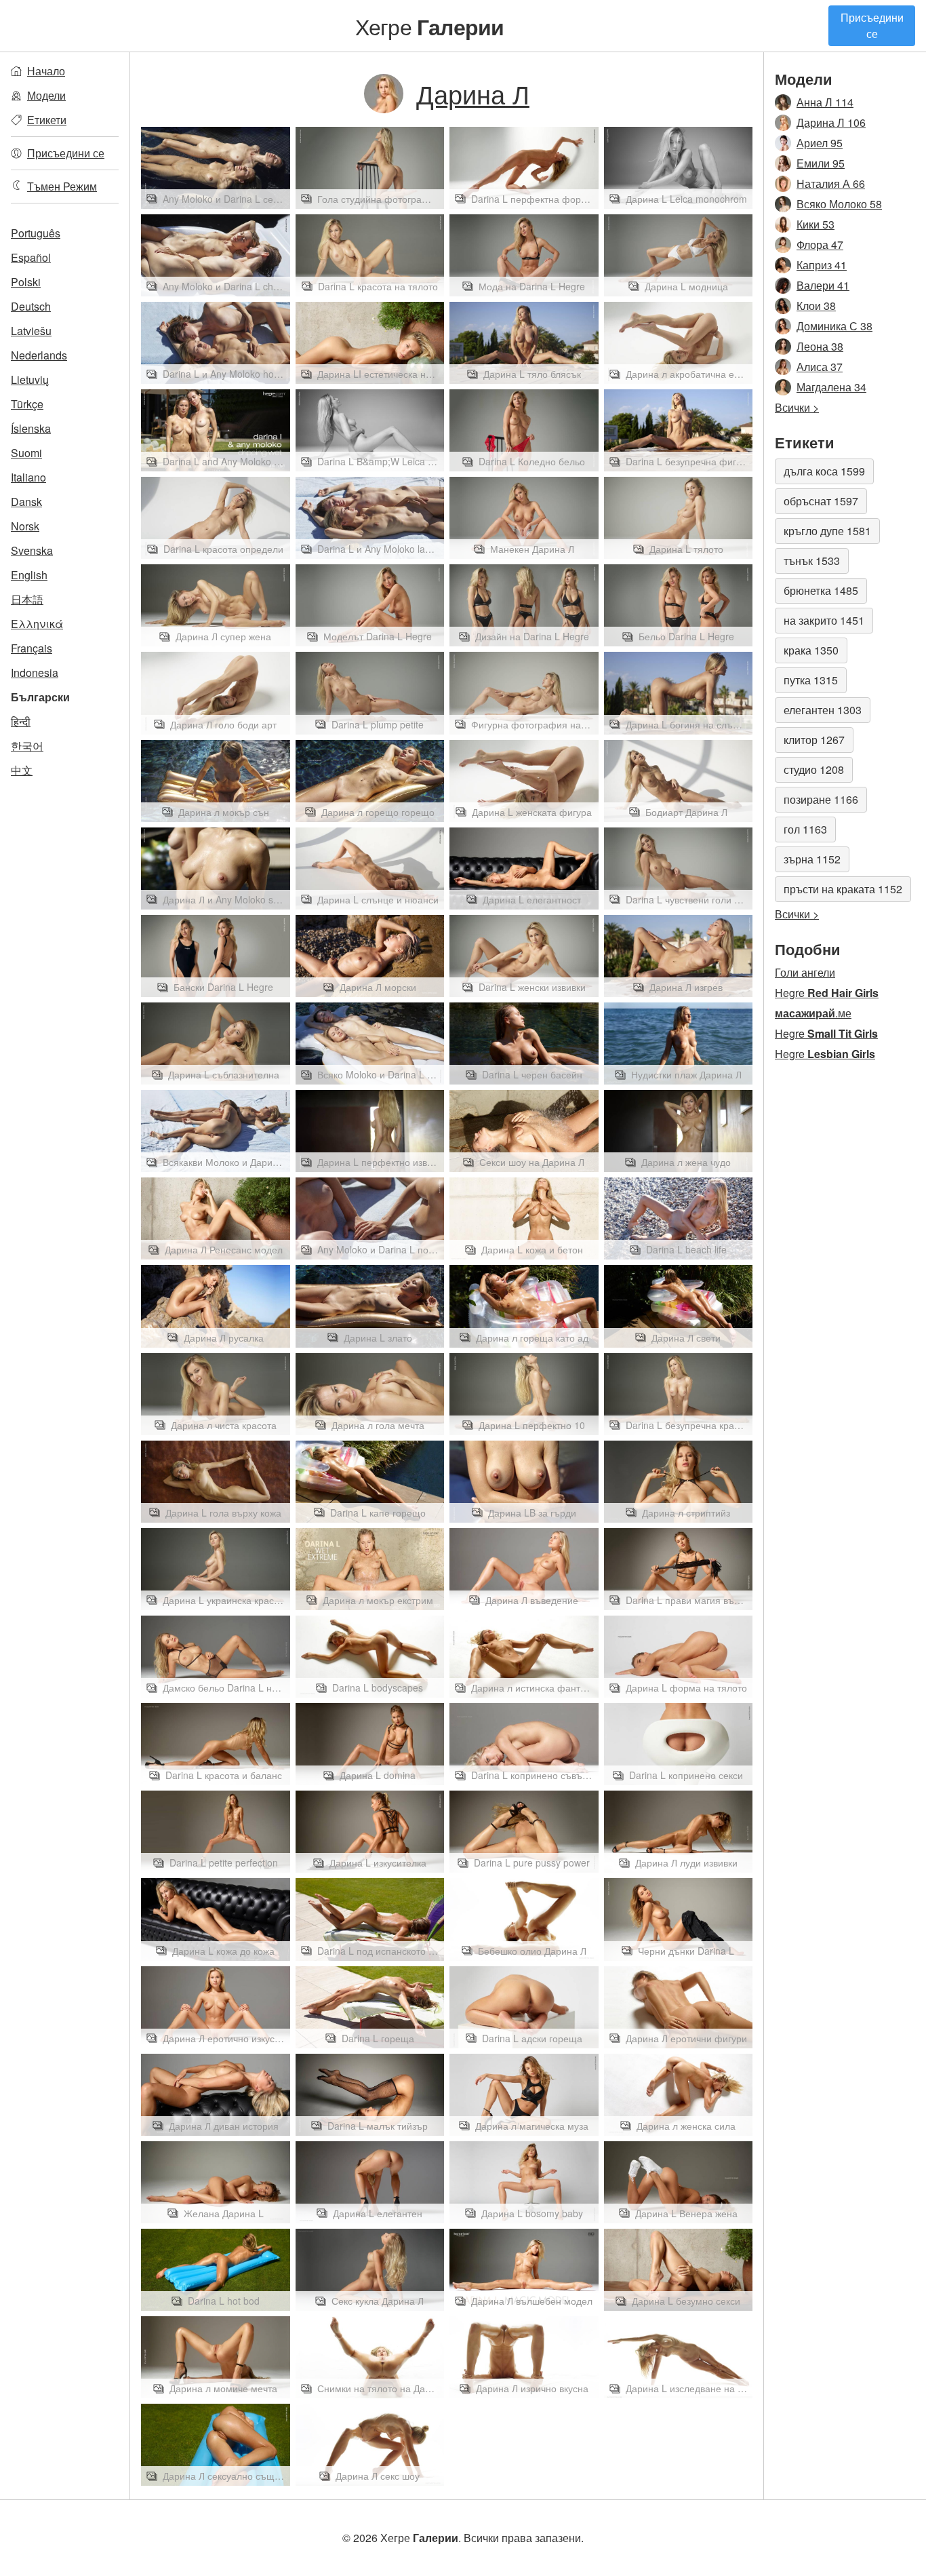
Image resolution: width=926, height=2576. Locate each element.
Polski (26, 282)
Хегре (430, 26)
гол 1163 (805, 829)
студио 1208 (814, 769)
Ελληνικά (37, 624)
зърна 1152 (812, 859)
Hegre (827, 993)
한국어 (27, 746)
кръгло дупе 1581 (827, 531)
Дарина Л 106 (831, 122)
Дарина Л (473, 93)
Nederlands (39, 355)
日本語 (27, 599)
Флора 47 (820, 245)
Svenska (32, 550)
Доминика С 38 (834, 326)
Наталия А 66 (831, 183)
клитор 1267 (814, 740)
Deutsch (31, 306)
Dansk (26, 502)
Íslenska (31, 428)
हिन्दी (21, 721)
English (29, 575)
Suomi (26, 453)
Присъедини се (872, 25)
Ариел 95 (820, 143)
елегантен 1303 (823, 710)
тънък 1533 (812, 561)
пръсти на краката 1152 (843, 889)
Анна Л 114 (825, 102)
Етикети (47, 120)
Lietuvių (30, 379)
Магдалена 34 (831, 387)
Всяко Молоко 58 (839, 204)
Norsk (25, 526)
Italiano (28, 477)
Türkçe (27, 404)
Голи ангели (805, 972)
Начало (46, 71)
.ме (813, 1013)
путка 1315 (811, 680)
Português (36, 233)
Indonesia (35, 672)
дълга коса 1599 (824, 471)
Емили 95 (821, 163)
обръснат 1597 (821, 501)
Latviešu (31, 331)
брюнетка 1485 (821, 590)
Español (31, 257)
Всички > (797, 407)
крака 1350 (811, 650)
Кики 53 (816, 224)
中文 (22, 770)
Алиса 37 (820, 367)
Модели (46, 95)
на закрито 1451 (824, 620)
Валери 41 (823, 285)
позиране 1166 (821, 799)
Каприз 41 (822, 265)
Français (32, 648)
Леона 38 (820, 346)
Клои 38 (816, 306)
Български (40, 697)
